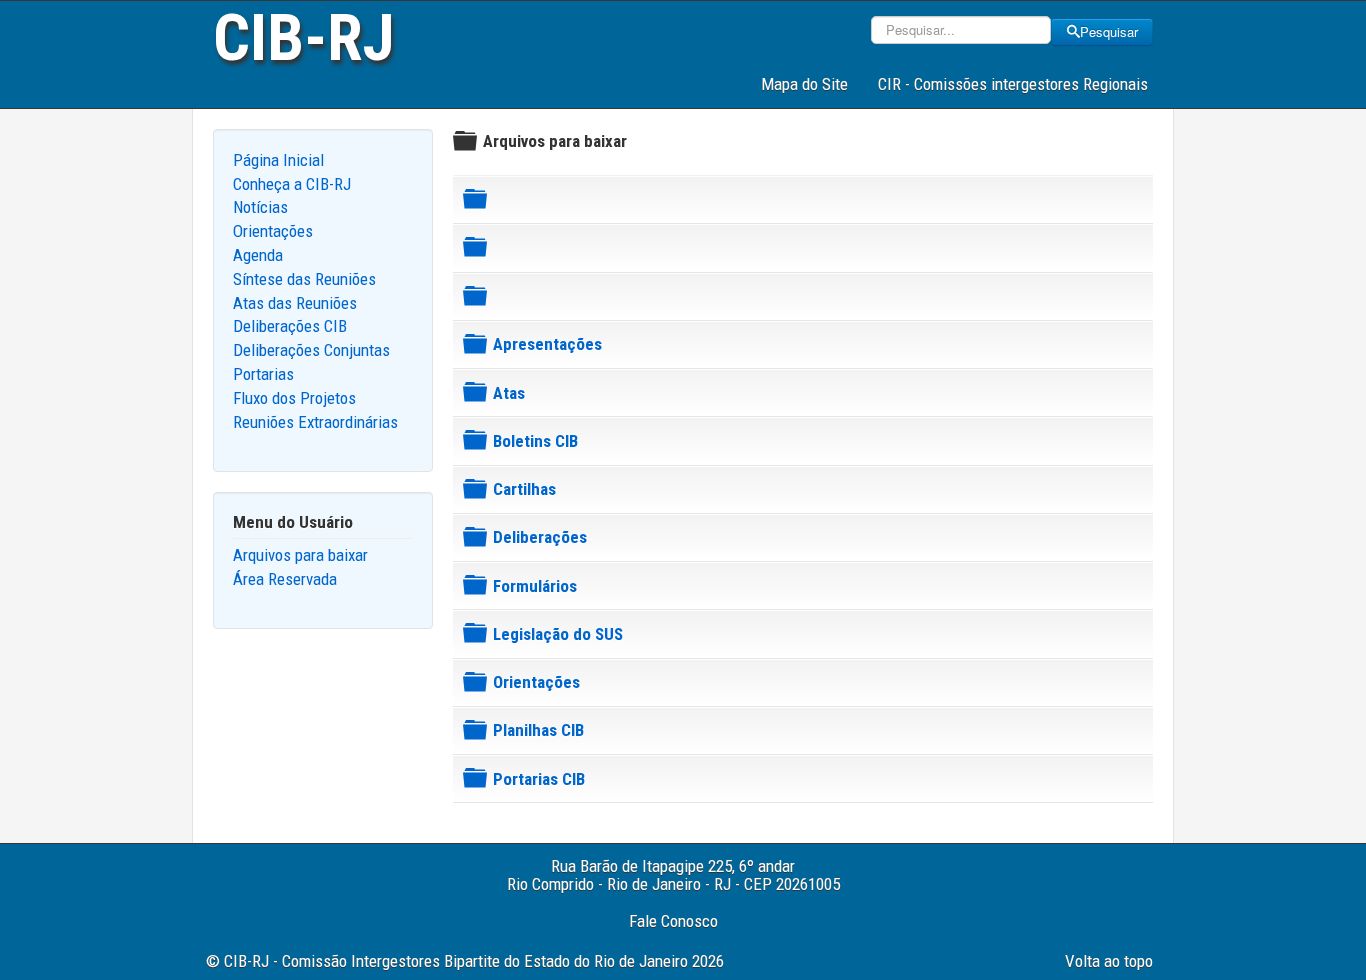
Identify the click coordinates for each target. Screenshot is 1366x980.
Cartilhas (524, 489)
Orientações (273, 231)
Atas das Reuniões (295, 303)
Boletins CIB (535, 441)
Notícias (260, 207)
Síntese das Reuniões (304, 279)
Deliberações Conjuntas (311, 350)
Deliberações (540, 537)
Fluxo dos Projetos (294, 398)
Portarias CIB (539, 779)
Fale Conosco (673, 921)
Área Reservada (285, 579)
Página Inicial (278, 160)
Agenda (258, 255)
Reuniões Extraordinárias (315, 422)
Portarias (263, 374)
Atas (509, 393)
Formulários (535, 586)
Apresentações (547, 344)
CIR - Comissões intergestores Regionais (1013, 84)
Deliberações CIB (290, 326)
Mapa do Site (804, 84)
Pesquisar (1109, 31)
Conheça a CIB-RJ (292, 184)
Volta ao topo (1109, 961)
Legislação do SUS (558, 634)
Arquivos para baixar (300, 555)
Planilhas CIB (538, 730)
